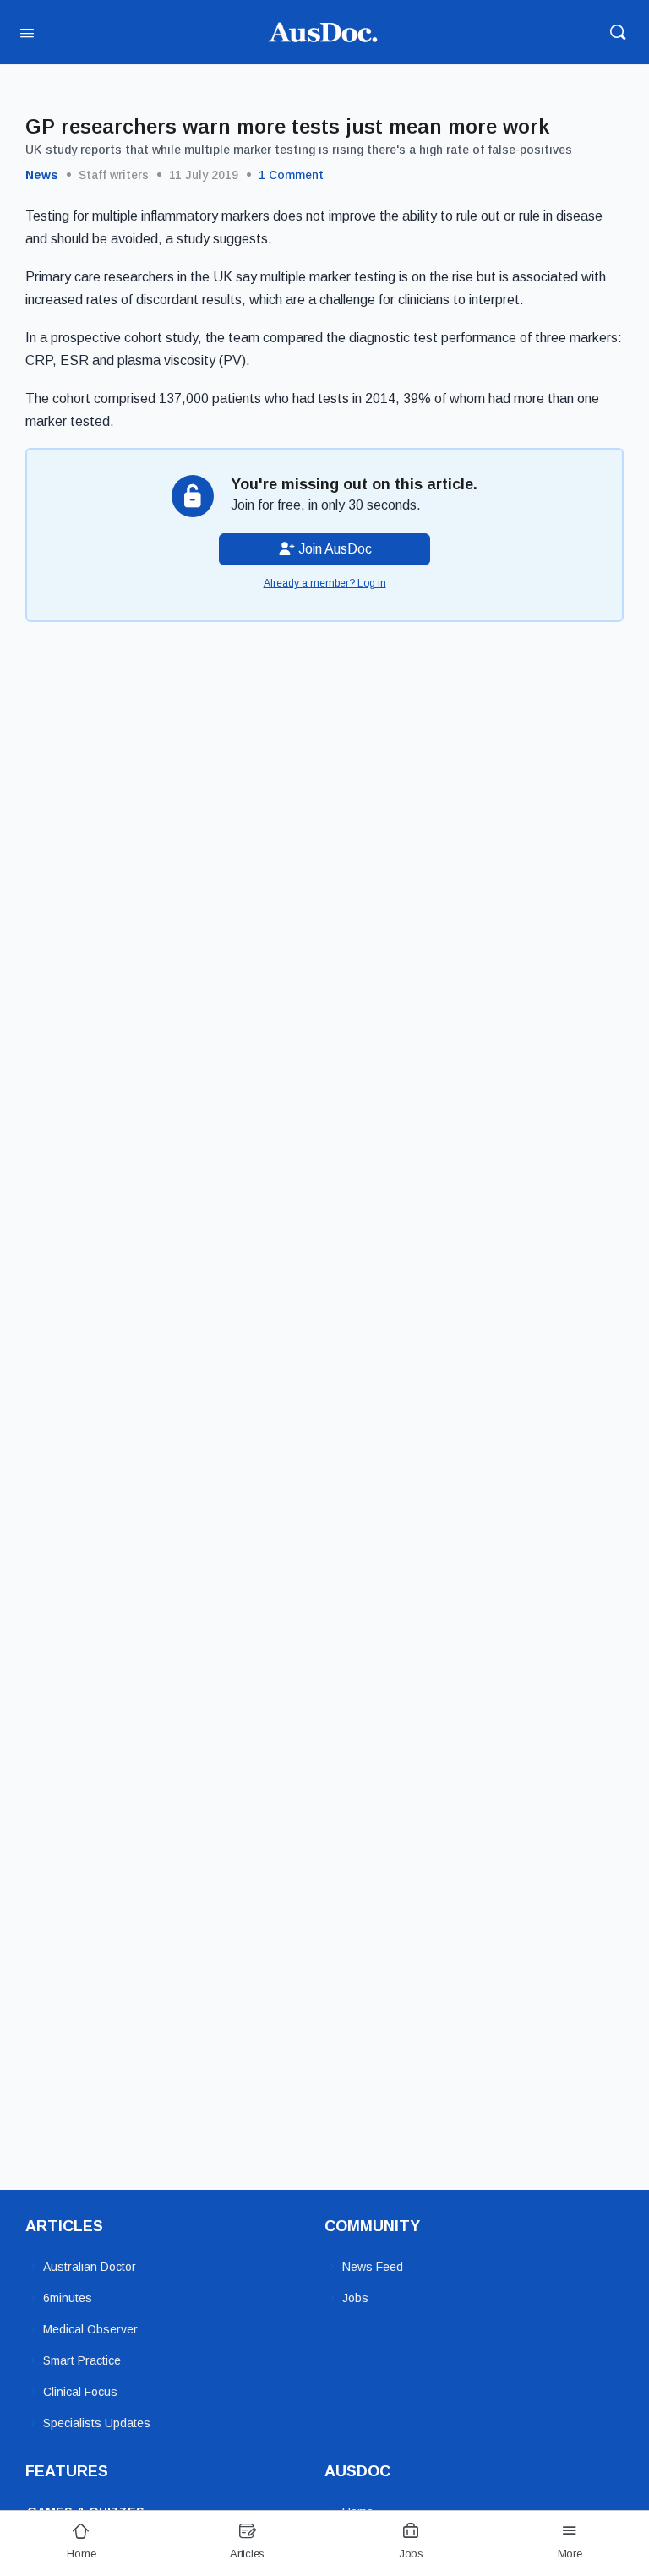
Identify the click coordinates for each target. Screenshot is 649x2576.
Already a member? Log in (325, 583)
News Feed (373, 2267)
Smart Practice (82, 2360)
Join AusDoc (333, 549)
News (42, 175)
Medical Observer (90, 2329)
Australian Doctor (90, 2267)
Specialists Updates (97, 2423)
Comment (291, 175)
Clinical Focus (80, 2392)
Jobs (355, 2298)
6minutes (68, 2298)
